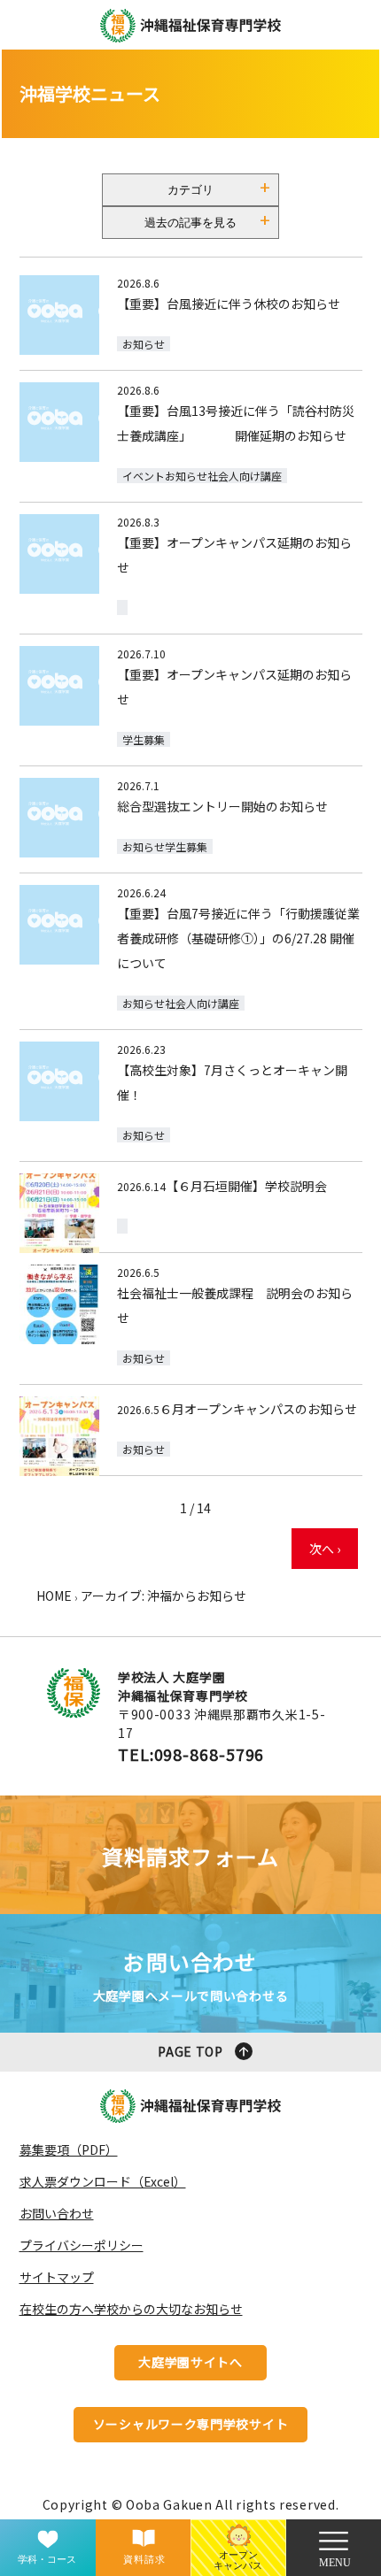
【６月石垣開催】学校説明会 (246, 1186)
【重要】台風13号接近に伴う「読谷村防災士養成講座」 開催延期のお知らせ (236, 423)
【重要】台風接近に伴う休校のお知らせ (229, 304)
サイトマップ (57, 2277)
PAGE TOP (190, 2051)
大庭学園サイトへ (190, 2362)
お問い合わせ (57, 2213)
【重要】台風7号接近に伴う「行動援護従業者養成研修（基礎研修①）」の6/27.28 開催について (238, 938)
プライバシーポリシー (82, 2245)
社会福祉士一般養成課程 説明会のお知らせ (235, 1305)
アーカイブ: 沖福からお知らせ (163, 1596)
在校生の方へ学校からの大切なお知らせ (131, 2309)
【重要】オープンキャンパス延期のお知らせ (234, 555)
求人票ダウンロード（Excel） (103, 2181)
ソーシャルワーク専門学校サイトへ (191, 2429)
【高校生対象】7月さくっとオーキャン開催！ (232, 1082)
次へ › (325, 1549)
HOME (54, 1596)
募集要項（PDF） (69, 2149)
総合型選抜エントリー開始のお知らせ (222, 806)
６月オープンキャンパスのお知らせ (258, 1409)
